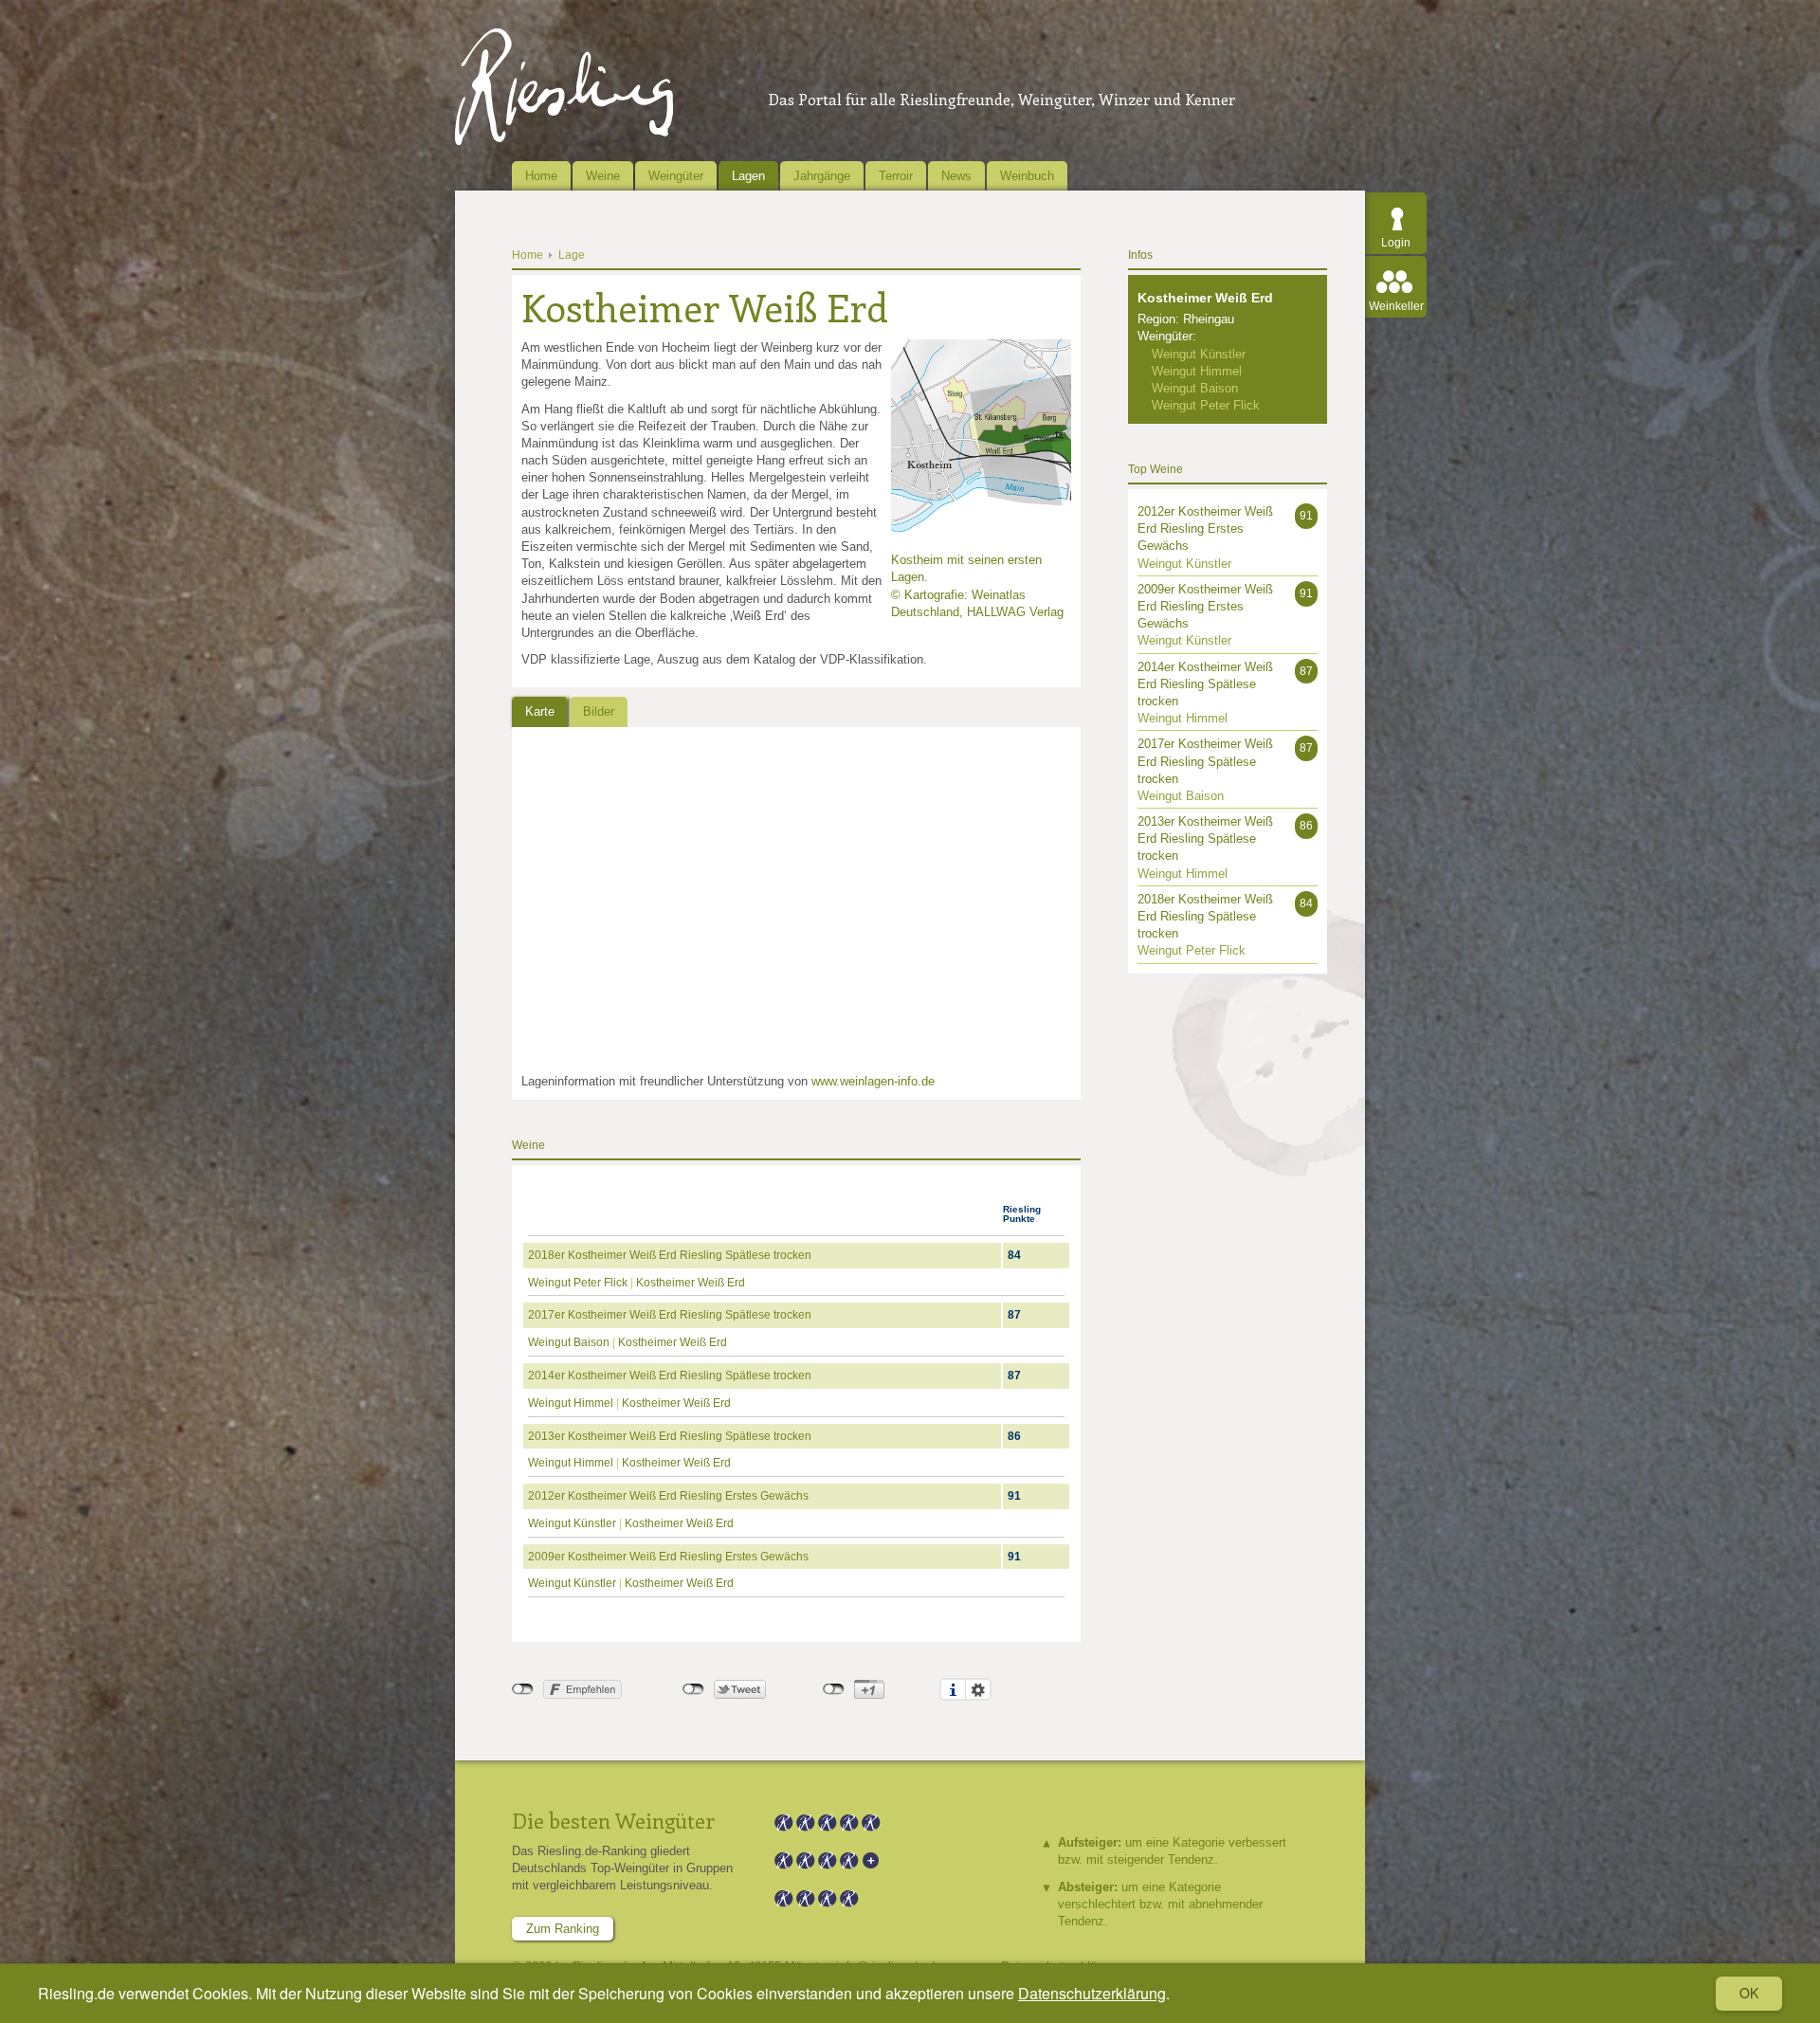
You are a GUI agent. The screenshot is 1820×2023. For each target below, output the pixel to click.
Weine (603, 176)
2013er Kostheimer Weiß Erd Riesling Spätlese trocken (670, 1436)
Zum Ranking (563, 1929)
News (956, 176)
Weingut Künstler (572, 1523)
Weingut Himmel (571, 1403)
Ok (1749, 1993)
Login (1396, 243)
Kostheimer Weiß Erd (691, 1283)
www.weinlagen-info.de (873, 1081)
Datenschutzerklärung (1092, 1993)
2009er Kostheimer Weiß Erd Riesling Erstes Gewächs (668, 1557)
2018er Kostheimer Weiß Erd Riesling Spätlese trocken (670, 1255)
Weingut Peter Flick (578, 1283)
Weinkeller (1396, 306)
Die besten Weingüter (613, 1820)
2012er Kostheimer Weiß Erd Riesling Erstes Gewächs (668, 1496)
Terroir (896, 176)
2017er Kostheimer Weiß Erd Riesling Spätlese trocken (670, 1315)
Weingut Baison (569, 1342)
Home (541, 176)
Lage (572, 255)
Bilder (599, 711)
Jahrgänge (822, 176)
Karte (540, 711)
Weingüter (676, 176)
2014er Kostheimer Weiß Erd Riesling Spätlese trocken (670, 1376)
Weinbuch (1027, 176)
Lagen (748, 176)
